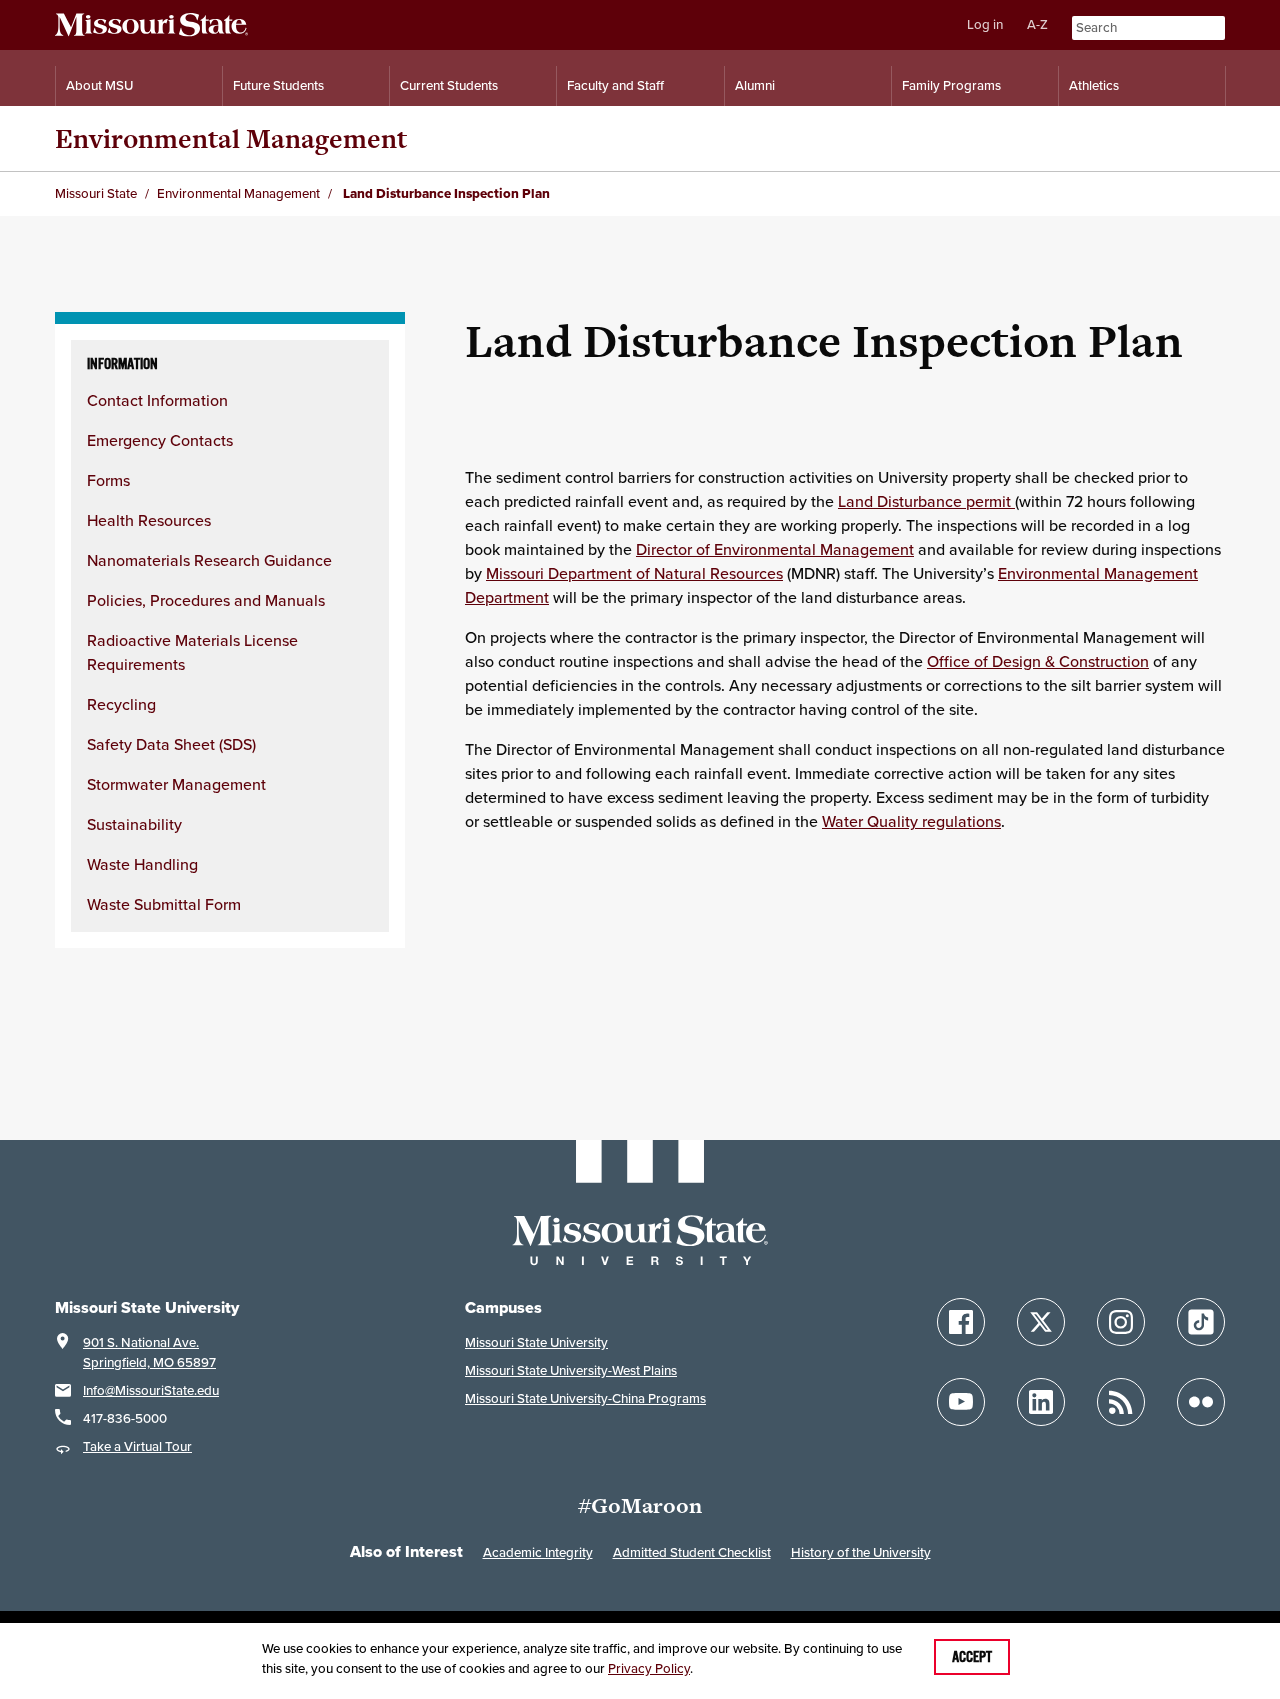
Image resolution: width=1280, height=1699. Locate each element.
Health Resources (149, 520)
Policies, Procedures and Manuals (206, 600)
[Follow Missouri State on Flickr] (1201, 1402)
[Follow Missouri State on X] (1041, 1322)
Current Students (449, 85)
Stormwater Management (176, 784)
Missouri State (96, 193)
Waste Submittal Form (164, 904)
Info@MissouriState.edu (151, 1390)
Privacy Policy (649, 1668)
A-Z (1037, 24)
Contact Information (157, 400)
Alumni (755, 85)
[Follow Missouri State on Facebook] (961, 1322)
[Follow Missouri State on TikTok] (1201, 1322)
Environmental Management (231, 138)
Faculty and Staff (615, 85)
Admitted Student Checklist (692, 1552)
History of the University (861, 1552)
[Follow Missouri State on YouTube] (961, 1402)
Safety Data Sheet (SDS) (171, 744)
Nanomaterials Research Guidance (209, 560)
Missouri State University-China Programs (585, 1398)
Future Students (278, 85)
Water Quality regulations (911, 821)
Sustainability (134, 824)
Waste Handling (142, 864)
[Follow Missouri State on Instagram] (1121, 1322)
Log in (985, 24)
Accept (972, 1657)
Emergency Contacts (160, 440)
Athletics (1094, 85)
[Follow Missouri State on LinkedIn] (1041, 1402)
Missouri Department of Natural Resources (634, 573)
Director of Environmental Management (775, 549)
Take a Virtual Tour (137, 1446)
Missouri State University (536, 1342)
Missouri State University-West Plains (571, 1370)
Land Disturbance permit (926, 501)
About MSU (99, 85)
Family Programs (951, 85)
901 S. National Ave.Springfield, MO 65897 (149, 1352)
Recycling (121, 704)
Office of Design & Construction (1038, 661)
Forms (108, 480)
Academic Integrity (538, 1552)
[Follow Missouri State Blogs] (1121, 1402)
